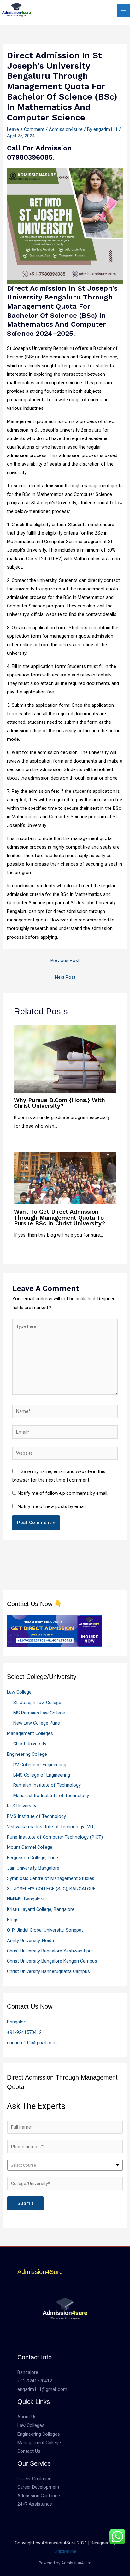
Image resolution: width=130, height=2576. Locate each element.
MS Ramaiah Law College (39, 1713)
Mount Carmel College (30, 1847)
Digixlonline (65, 2551)
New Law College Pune (37, 1723)
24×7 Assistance (35, 2504)
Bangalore (17, 2022)
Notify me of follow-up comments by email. (63, 1493)
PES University (22, 1806)
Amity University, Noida (30, 1941)
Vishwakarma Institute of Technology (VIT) (51, 1827)
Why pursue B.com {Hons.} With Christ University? (59, 1103)
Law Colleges (31, 2425)
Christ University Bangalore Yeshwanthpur (50, 1951)
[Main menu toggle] (123, 10)
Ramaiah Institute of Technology (47, 1785)
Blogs (13, 1920)
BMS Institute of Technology (36, 1816)
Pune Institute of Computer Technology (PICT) (55, 1837)
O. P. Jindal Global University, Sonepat (45, 1930)
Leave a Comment (26, 129)
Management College (39, 2443)
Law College (19, 1692)
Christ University (30, 1744)
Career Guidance (34, 2479)
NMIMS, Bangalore (26, 1899)
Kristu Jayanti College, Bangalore (41, 1909)
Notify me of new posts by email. (52, 1506)
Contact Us (29, 2451)
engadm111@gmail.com (32, 2043)
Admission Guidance (39, 2496)
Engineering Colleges (39, 2434)
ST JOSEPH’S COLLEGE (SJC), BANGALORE (51, 1889)
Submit (25, 2203)
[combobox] (65, 2165)
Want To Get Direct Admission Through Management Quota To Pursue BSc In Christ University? (59, 1217)
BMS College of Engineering (42, 1775)
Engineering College (27, 1754)
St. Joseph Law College (37, 1703)
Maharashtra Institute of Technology (51, 1796)
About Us (27, 2417)
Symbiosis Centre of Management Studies (51, 1878)
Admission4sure (66, 129)
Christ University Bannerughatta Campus (48, 1971)
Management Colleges (30, 1733)
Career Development (38, 2487)
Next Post (65, 977)
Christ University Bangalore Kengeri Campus (52, 1961)
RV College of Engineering (40, 1765)
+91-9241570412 (24, 2032)
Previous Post (65, 960)
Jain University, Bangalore (33, 1868)
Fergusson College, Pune (32, 1858)
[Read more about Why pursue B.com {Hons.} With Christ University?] (65, 1058)
